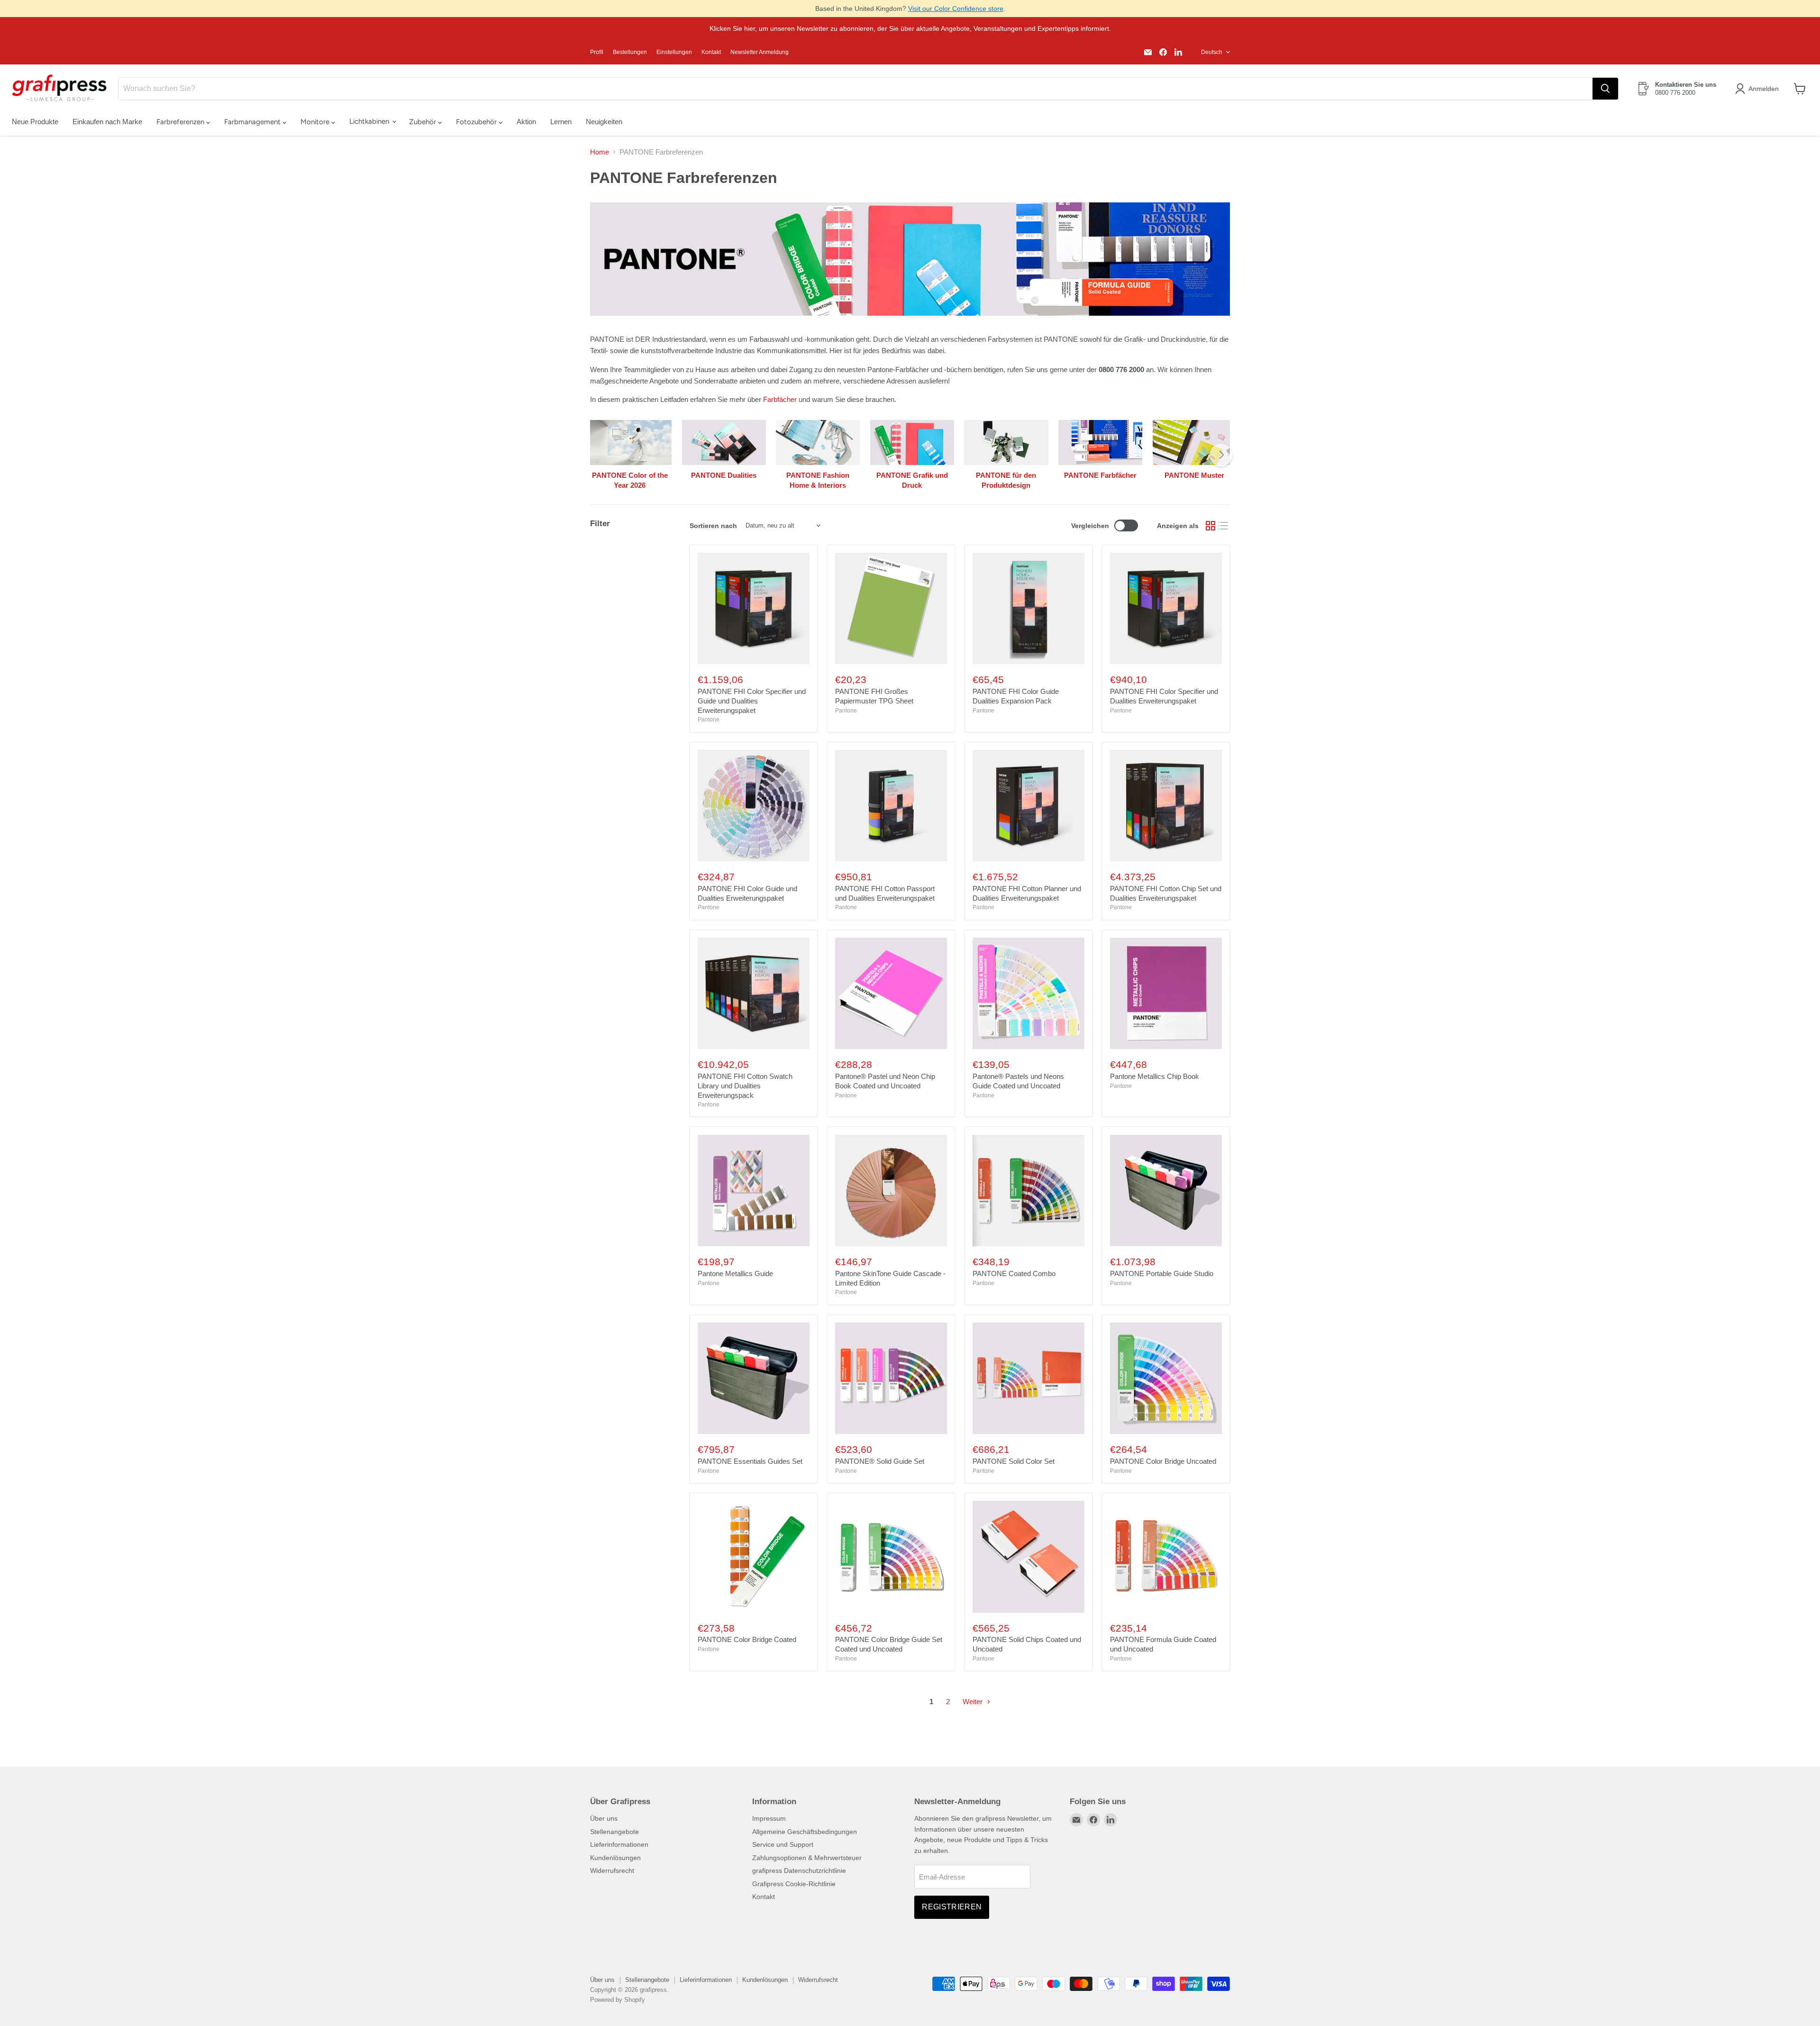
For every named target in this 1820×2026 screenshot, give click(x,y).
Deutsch (1212, 52)
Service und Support (783, 1844)
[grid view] (1210, 526)
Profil (597, 52)
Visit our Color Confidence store (956, 9)
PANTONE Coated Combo (1014, 1273)
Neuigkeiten (604, 122)
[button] (1759, 89)
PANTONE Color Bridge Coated (747, 1639)
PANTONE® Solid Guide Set (880, 1461)
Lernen (561, 122)
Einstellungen (674, 52)
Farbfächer (780, 399)
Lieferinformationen (619, 1844)
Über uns (604, 1818)
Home (600, 152)
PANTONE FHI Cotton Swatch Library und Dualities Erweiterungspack (745, 1086)
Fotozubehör (477, 122)
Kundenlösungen (615, 1858)
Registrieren (952, 1907)
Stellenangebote (614, 1832)
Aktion (526, 122)
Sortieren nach (713, 526)
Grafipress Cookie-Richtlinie (794, 1884)
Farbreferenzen (181, 122)
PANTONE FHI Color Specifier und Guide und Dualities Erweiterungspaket (752, 701)
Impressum (769, 1818)
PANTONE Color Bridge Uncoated (1163, 1461)
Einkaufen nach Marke (107, 122)
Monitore (316, 122)
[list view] (1224, 526)
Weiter (974, 1702)
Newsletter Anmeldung (760, 52)
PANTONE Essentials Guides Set (750, 1461)
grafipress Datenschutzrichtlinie (799, 1871)
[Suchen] (1605, 89)
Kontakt (711, 52)
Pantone (709, 720)
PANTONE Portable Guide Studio (1162, 1273)
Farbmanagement (253, 122)
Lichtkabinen (370, 121)
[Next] (1221, 455)
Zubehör (423, 122)
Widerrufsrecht (612, 1871)
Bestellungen (630, 52)
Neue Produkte (35, 122)
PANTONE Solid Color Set (1014, 1461)
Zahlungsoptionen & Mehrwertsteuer (807, 1858)
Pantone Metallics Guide (735, 1273)
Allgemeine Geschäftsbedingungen (805, 1832)
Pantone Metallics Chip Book (1155, 1076)
